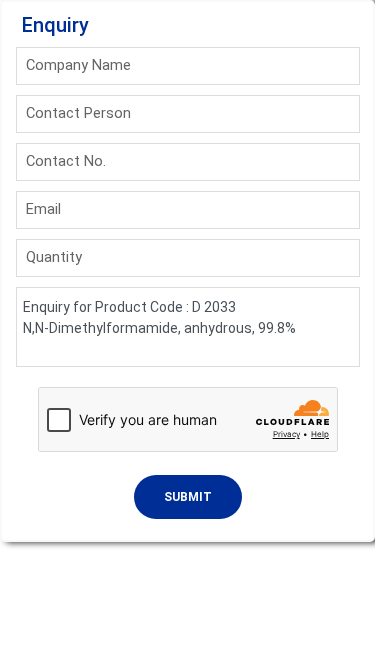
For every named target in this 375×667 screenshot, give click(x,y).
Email (43, 209)
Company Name (78, 65)
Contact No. (66, 161)
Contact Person (78, 113)
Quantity (54, 257)
